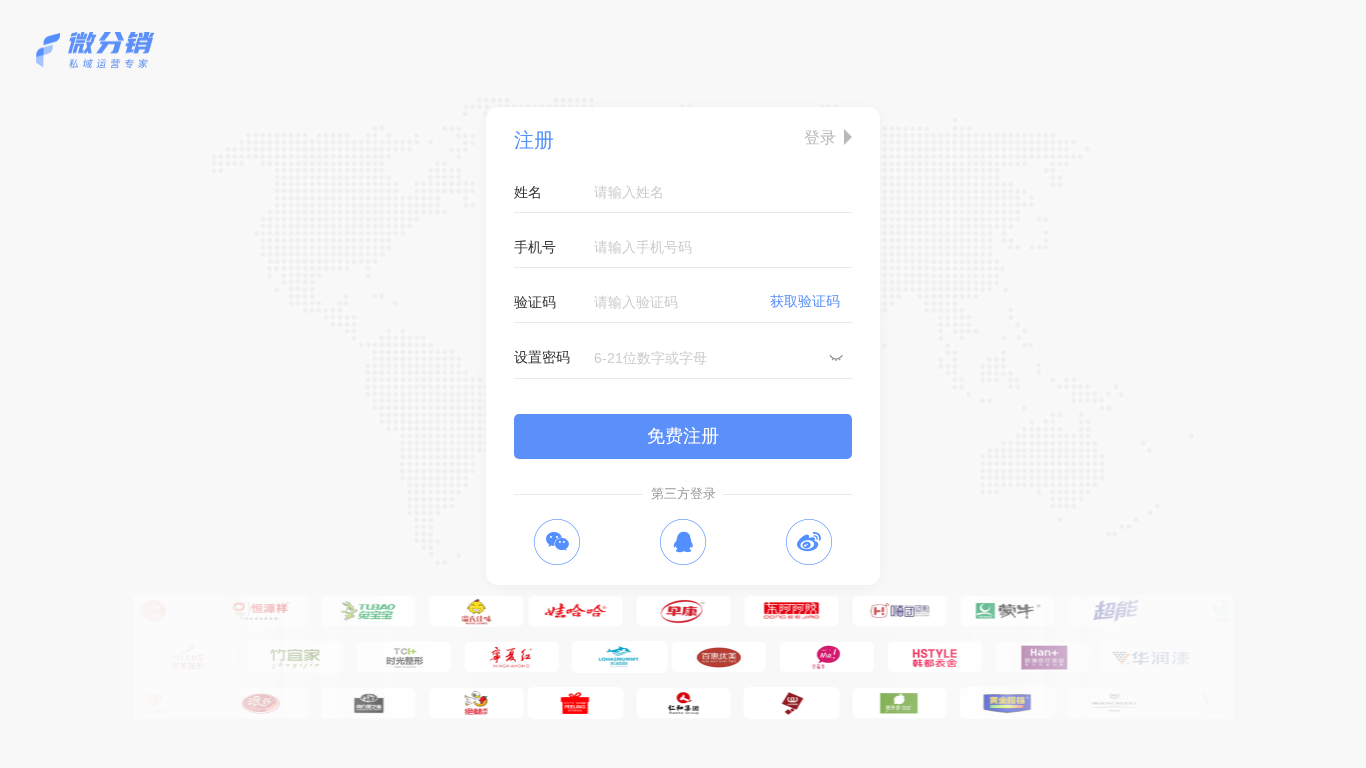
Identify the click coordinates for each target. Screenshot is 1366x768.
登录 (820, 137)
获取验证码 (805, 301)
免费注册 (683, 436)
